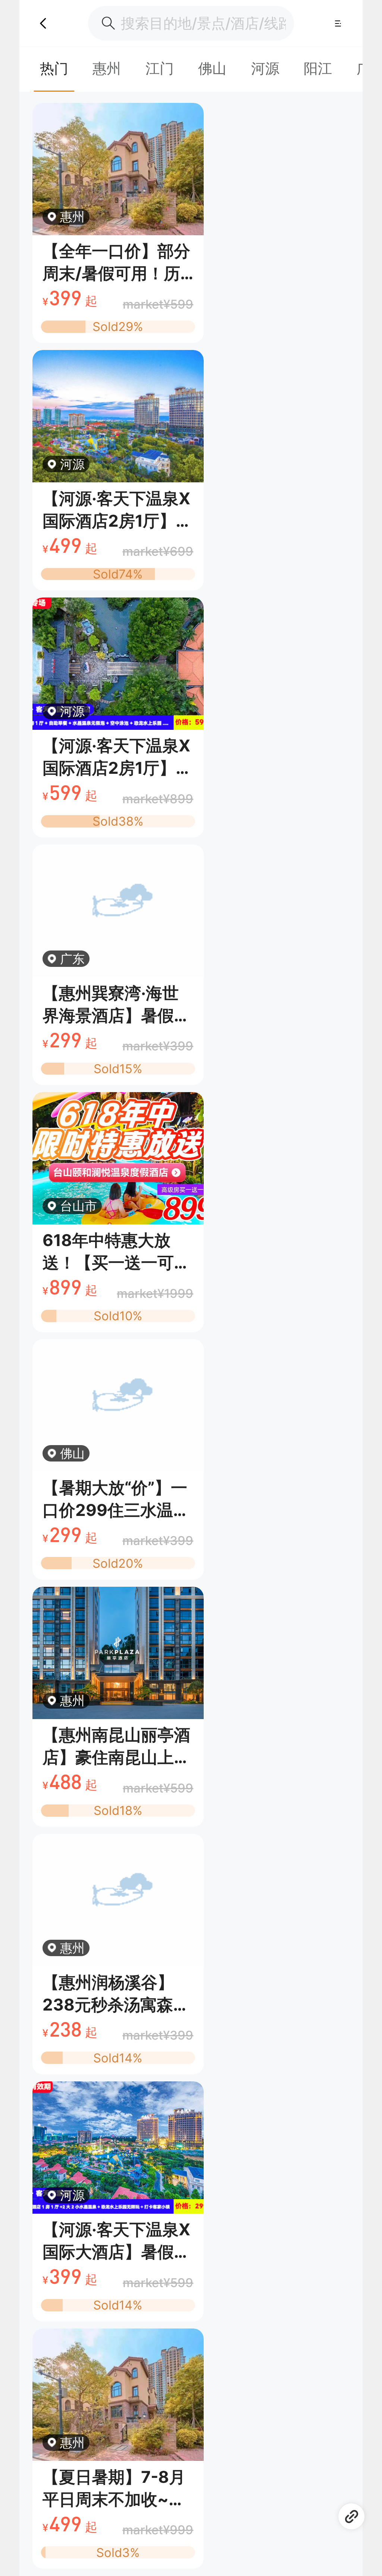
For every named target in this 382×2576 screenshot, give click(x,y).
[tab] (54, 68)
